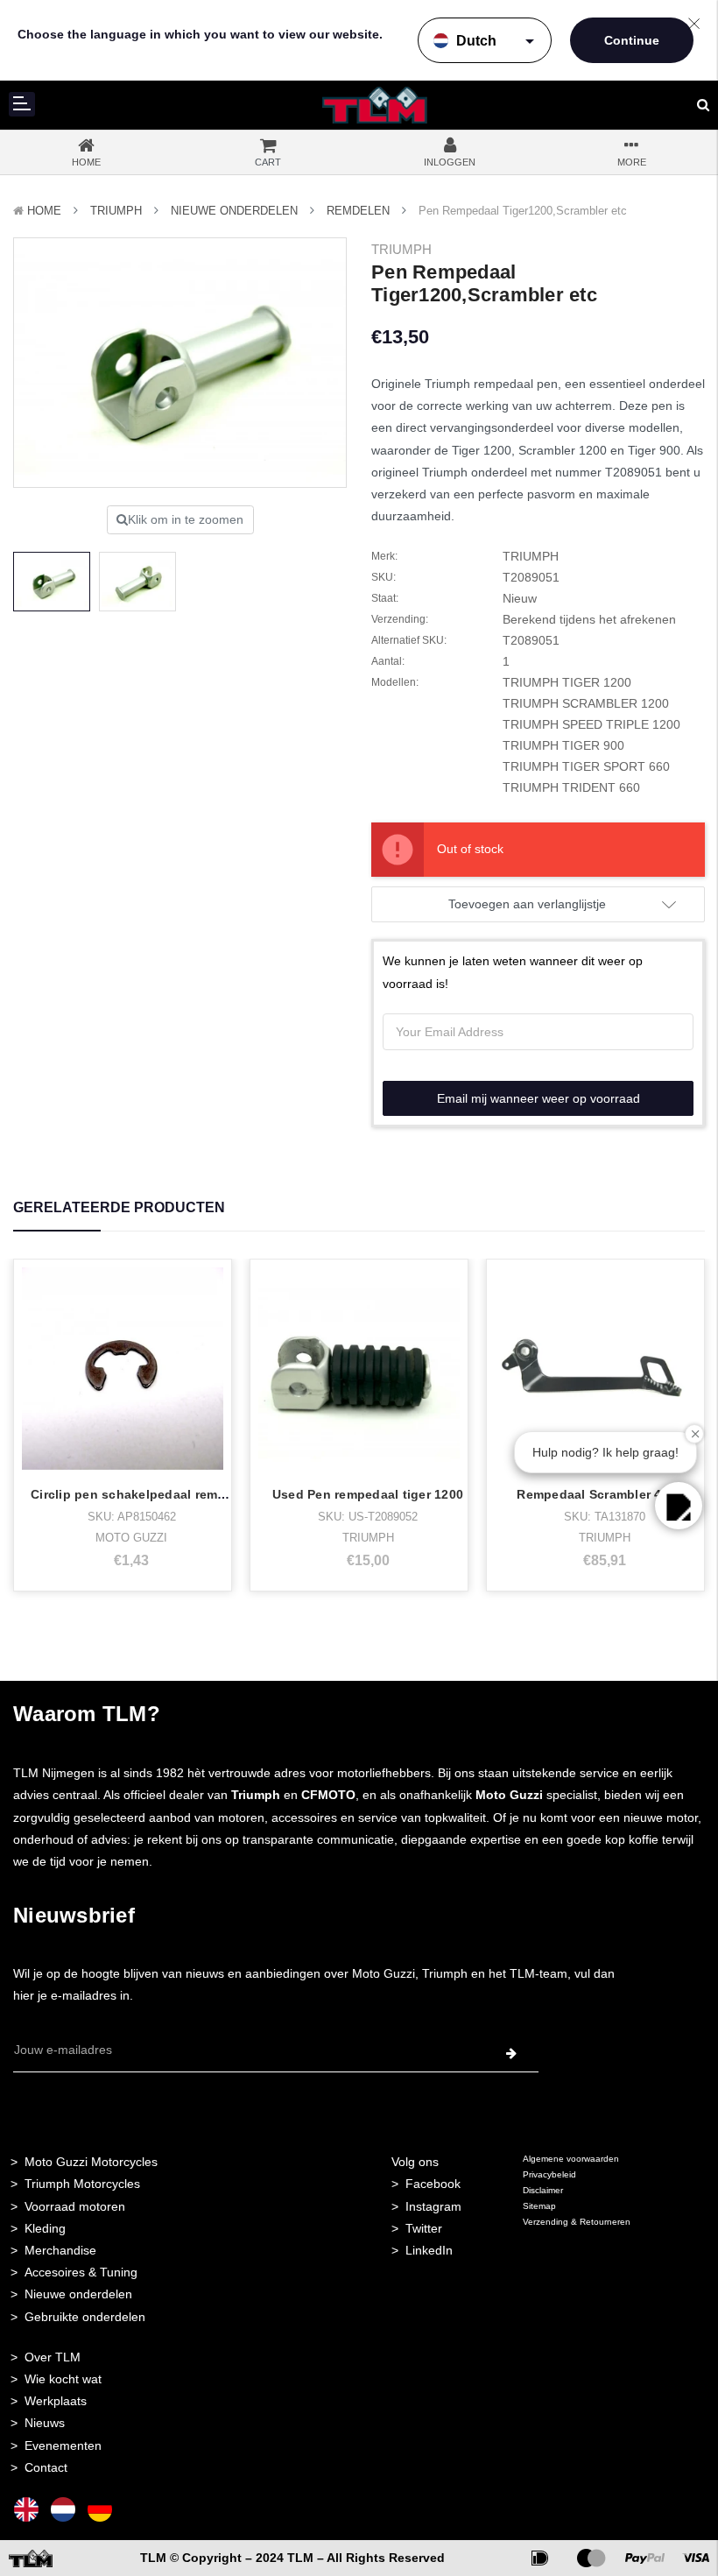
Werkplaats (56, 2401)
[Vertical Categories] (22, 104)
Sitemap (539, 2206)
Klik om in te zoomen (186, 519)
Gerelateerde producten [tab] (119, 1207)
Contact (46, 2467)
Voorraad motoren (75, 2206)
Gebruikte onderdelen (85, 2317)
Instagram (433, 2206)
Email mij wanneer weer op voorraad (538, 1098)
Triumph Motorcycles (82, 2184)
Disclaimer (543, 2190)
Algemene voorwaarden (571, 2159)
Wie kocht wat (63, 2379)
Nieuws (45, 2423)
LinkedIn (429, 2250)
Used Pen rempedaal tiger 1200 (368, 1494)
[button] (679, 1506)
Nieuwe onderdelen (78, 2294)
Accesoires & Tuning (81, 2272)
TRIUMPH (116, 211)
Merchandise (60, 2250)
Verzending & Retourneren (577, 2222)
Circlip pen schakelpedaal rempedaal (145, 1494)
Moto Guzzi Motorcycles (91, 2162)
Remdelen (358, 211)
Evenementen (63, 2445)
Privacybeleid (549, 2174)
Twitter (424, 2228)
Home (44, 211)
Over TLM (53, 2357)
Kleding (45, 2228)
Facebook (433, 2184)
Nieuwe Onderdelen (234, 211)
